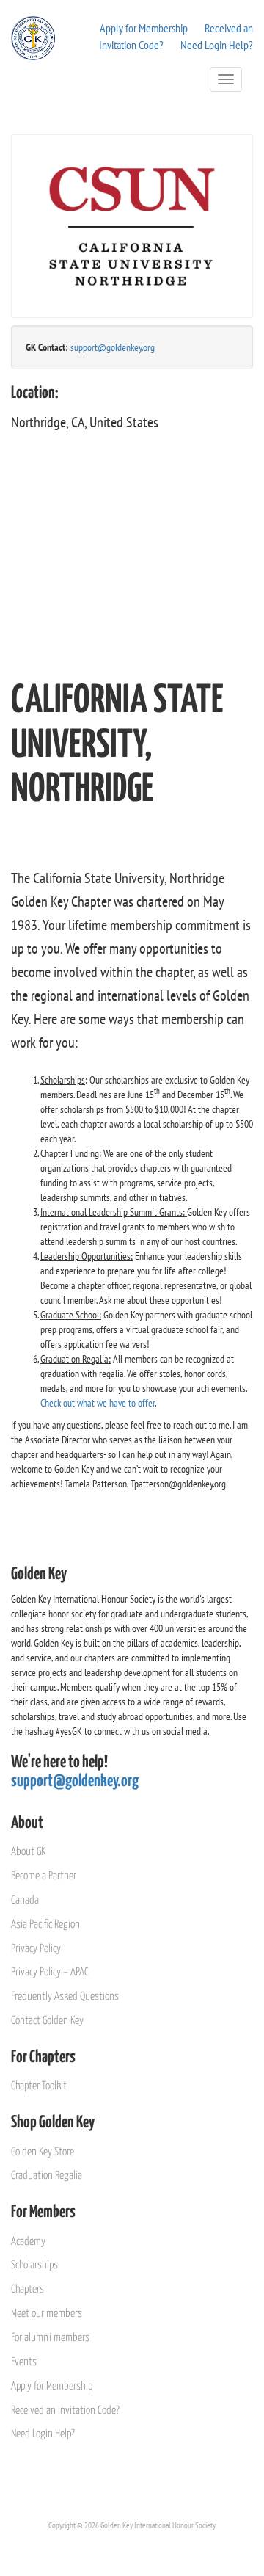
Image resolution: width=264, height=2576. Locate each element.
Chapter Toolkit (39, 2086)
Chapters (27, 2289)
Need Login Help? (217, 45)
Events (24, 2362)
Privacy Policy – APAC (50, 1972)
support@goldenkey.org (113, 347)
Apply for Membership (144, 28)
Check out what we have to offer (98, 1403)
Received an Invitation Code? (65, 2410)
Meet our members (47, 2314)
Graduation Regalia (47, 2176)
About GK (28, 1852)
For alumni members (50, 2338)
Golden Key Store (43, 2152)
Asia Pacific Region (45, 1924)
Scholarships (34, 2265)
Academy (28, 2242)
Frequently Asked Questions (65, 1996)
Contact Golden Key (47, 2021)
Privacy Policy (36, 1949)
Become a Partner (44, 1876)
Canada (25, 1900)
